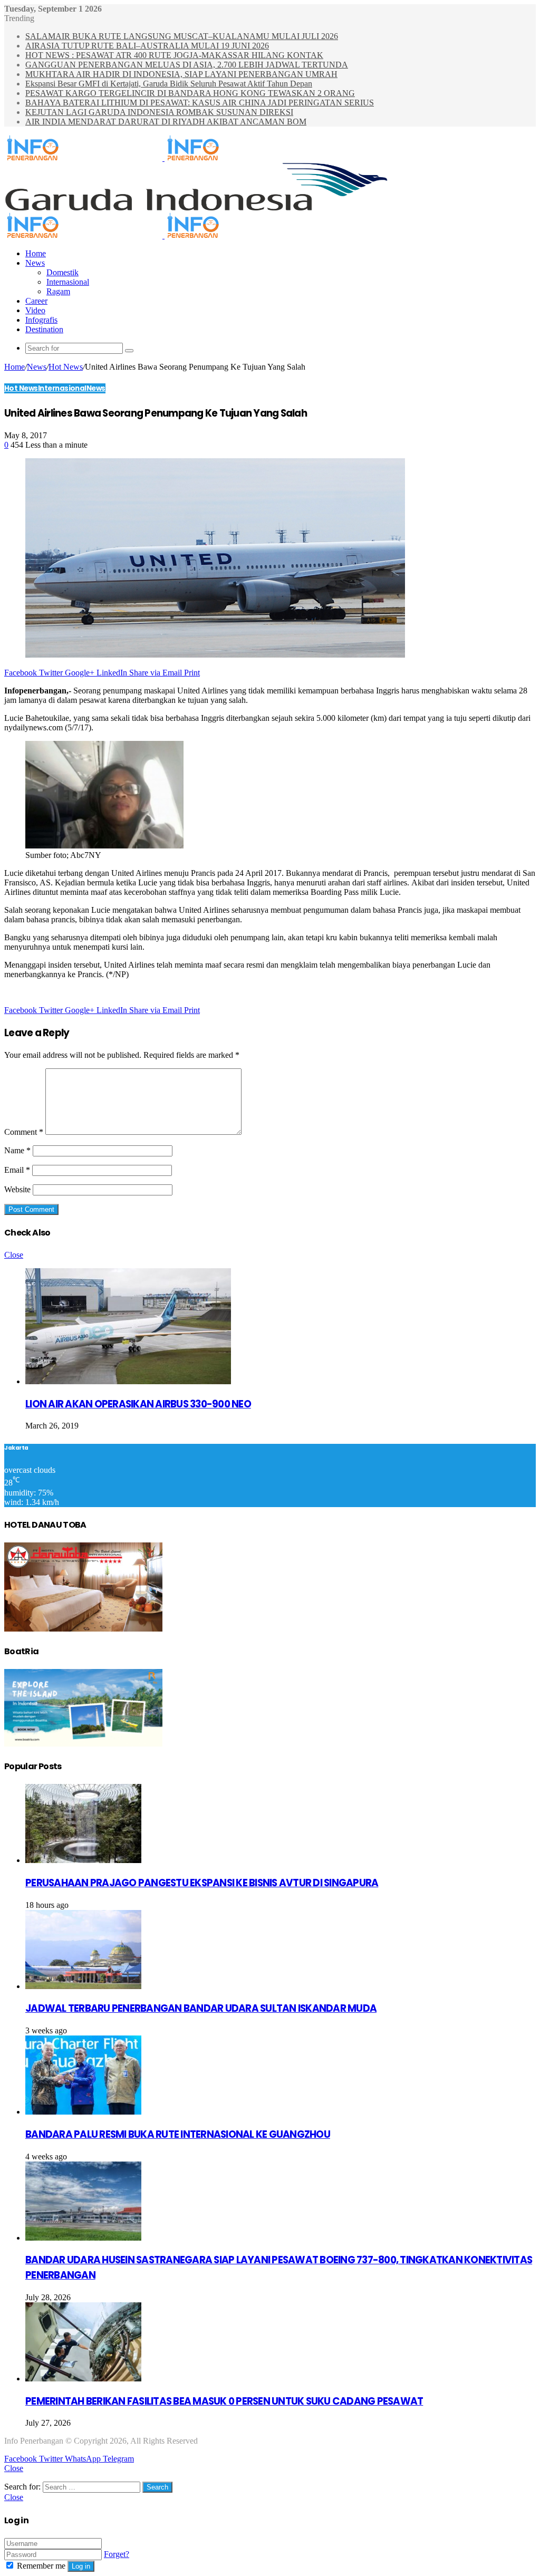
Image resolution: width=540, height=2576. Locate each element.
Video (35, 310)
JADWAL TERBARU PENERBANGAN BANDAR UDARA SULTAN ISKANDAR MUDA (201, 2008)
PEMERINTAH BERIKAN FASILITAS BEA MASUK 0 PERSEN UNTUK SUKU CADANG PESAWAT (224, 2401)
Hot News (66, 367)
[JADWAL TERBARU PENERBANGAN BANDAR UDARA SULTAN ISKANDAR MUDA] (83, 1986)
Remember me (41, 2566)
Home (36, 253)
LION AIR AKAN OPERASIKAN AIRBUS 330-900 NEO (138, 1404)
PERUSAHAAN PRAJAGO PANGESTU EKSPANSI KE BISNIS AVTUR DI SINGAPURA (202, 1883)
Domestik (62, 272)
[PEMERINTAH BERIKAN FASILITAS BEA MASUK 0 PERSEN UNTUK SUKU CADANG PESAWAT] (83, 2379)
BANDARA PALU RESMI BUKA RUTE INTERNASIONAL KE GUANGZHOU (178, 2134)
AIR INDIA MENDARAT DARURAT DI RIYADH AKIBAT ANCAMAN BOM (166, 122)
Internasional (68, 282)
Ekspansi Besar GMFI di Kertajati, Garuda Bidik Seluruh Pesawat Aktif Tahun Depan (169, 84)
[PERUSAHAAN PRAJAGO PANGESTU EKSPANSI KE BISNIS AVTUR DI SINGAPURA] (83, 1860)
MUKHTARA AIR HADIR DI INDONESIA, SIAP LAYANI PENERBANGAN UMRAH (181, 74)
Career (36, 301)
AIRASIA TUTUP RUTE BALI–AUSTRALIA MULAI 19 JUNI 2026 (147, 46)
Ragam (58, 291)
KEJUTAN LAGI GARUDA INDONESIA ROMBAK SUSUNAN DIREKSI (159, 112)
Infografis (41, 320)
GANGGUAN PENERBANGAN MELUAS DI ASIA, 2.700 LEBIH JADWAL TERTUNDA (187, 65)
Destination (44, 329)
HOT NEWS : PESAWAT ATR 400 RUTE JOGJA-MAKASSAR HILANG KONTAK (174, 55)
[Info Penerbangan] (163, 158)
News (35, 263)
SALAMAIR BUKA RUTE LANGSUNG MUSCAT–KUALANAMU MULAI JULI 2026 (182, 36)
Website (17, 1189)
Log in (81, 2566)
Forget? (117, 2554)
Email (17, 1170)
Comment (24, 1132)
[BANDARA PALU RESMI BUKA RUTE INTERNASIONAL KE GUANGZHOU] (83, 2112)
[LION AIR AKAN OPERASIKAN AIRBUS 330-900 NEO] (128, 1381)
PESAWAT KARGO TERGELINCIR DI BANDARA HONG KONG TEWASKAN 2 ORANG (190, 93)
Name (17, 1150)
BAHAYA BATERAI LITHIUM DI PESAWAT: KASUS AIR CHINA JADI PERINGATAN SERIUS (200, 103)
